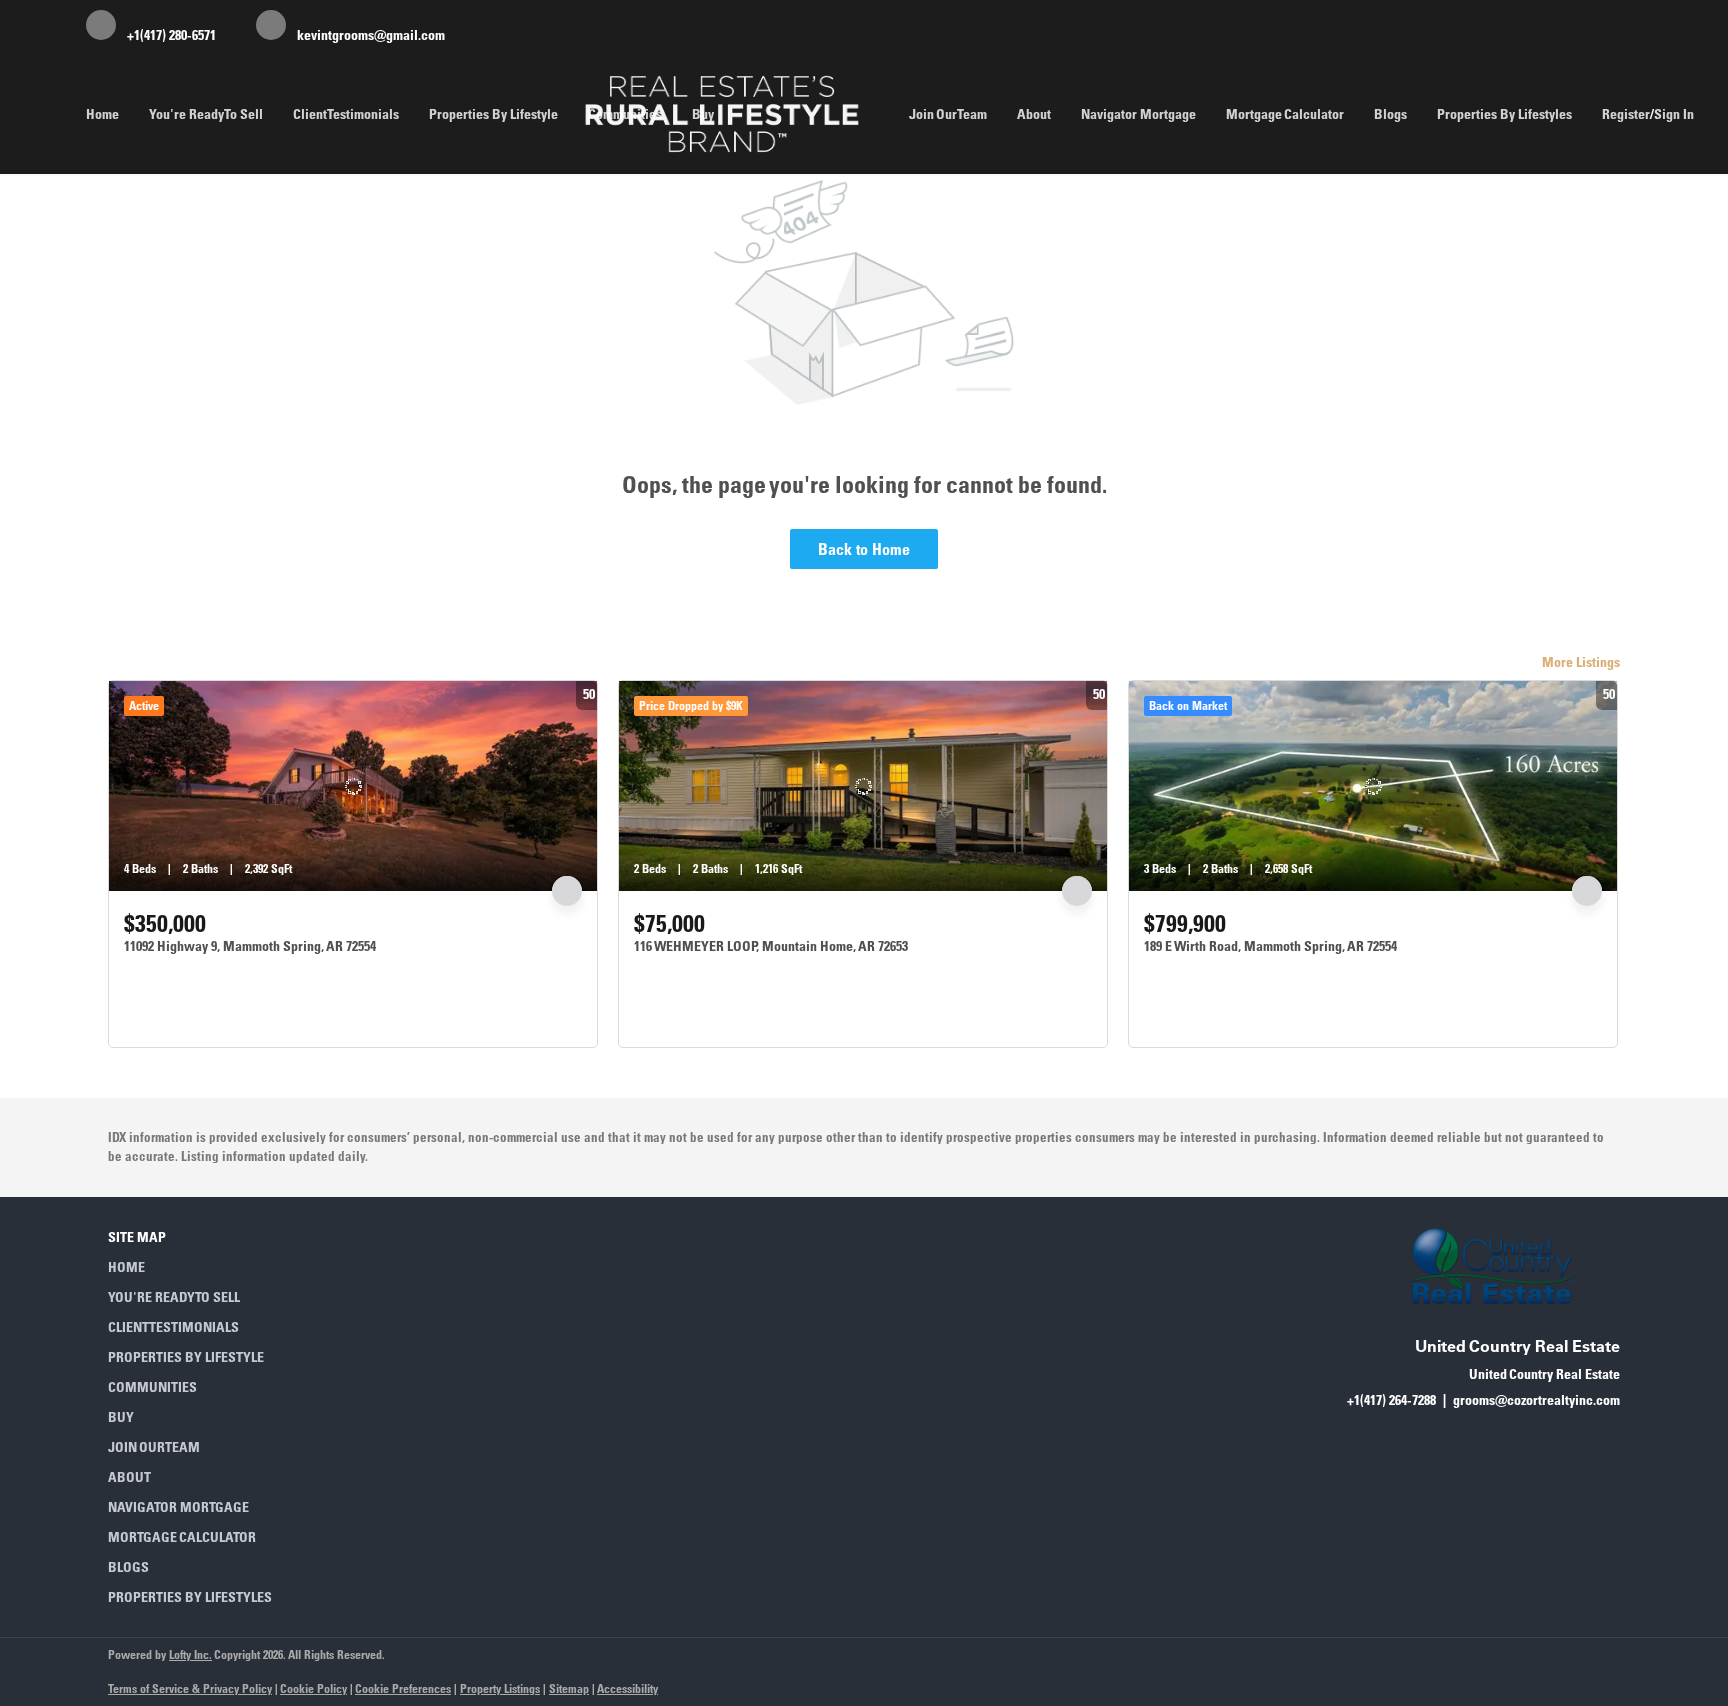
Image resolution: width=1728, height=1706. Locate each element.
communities (625, 114)
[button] (196, 1267)
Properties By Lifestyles (1504, 114)
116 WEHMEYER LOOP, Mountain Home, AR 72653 (771, 946)
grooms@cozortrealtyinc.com (1536, 1400)
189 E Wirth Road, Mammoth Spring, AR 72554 (1270, 946)
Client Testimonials (346, 114)
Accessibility (627, 1688)
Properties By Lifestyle (493, 114)
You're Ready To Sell (206, 114)
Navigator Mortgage (1138, 114)
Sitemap (569, 1688)
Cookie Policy (313, 1688)
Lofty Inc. (190, 1654)
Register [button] (1626, 114)
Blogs (1390, 114)
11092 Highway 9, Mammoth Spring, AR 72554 (250, 946)
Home (102, 114)
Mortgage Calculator (1285, 114)
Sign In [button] (1674, 114)
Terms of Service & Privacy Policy (190, 1688)
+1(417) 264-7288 (1391, 1400)
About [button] (1034, 114)
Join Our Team (948, 114)
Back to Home (864, 549)
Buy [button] (703, 114)
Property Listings (500, 1688)
